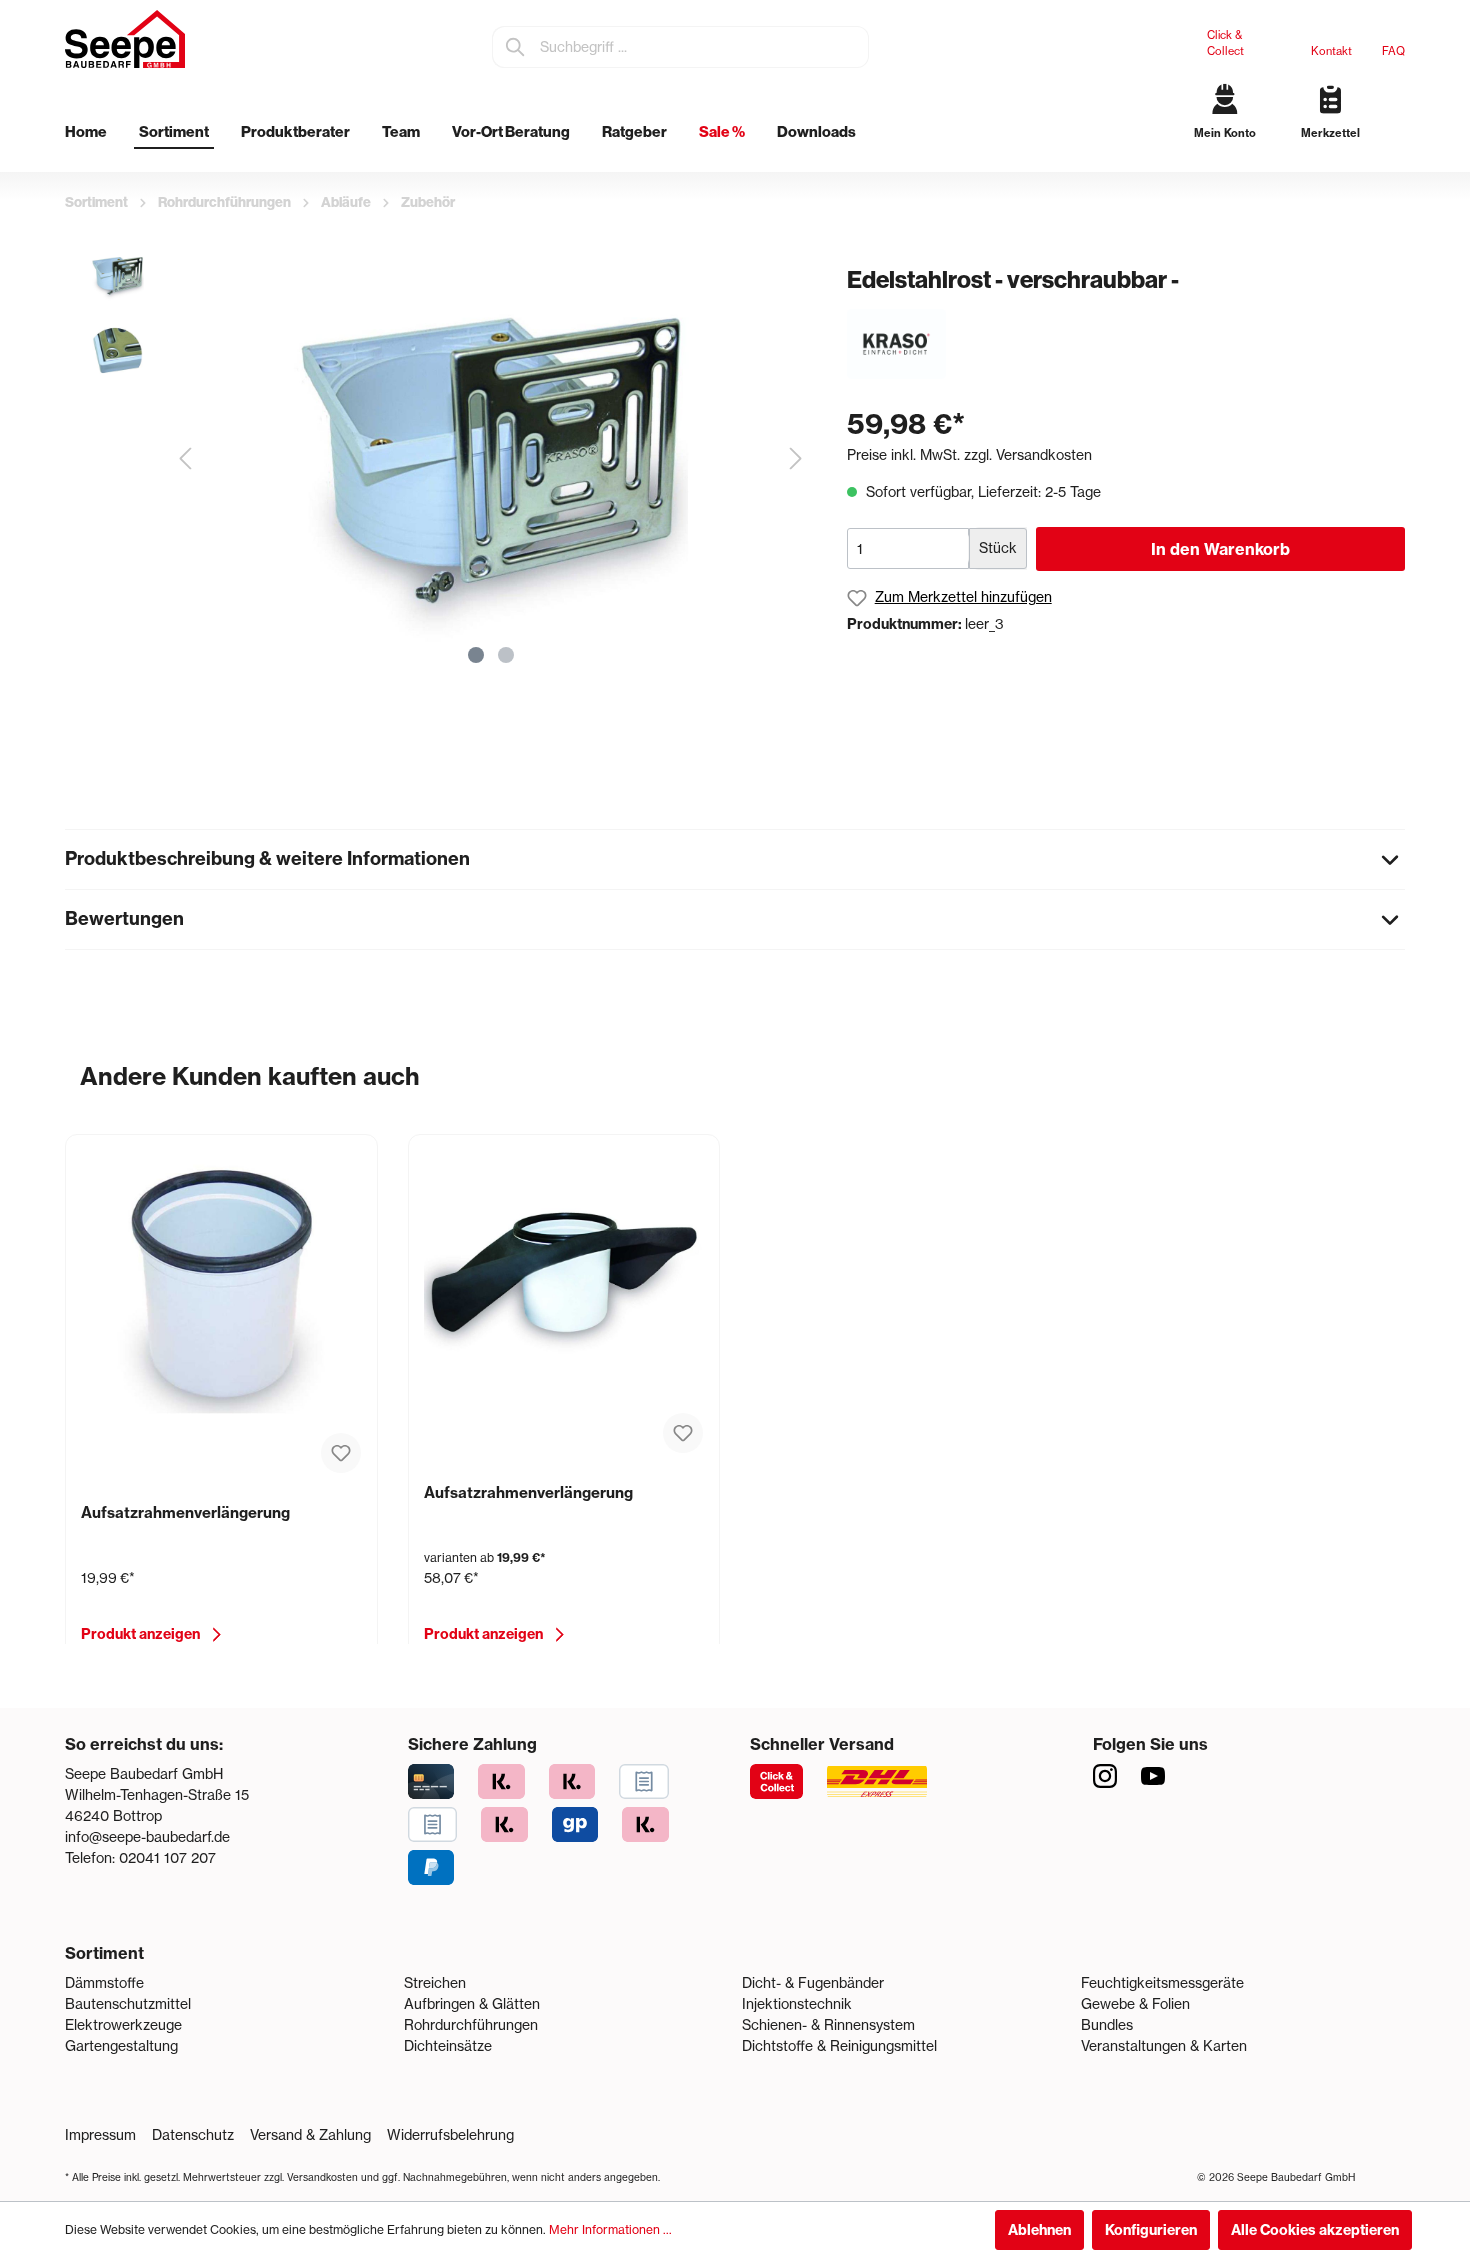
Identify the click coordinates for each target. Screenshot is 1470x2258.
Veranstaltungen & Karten (1164, 2046)
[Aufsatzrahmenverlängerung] (221, 1285)
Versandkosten (322, 2177)
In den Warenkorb (1220, 549)
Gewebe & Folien (1135, 2004)
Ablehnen (1039, 2230)
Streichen (435, 1983)
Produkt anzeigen (140, 1634)
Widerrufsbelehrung (450, 2135)
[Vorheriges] (185, 458)
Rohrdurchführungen (471, 2025)
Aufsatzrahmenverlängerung (185, 1513)
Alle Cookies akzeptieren (1315, 2230)
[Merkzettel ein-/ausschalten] (341, 1453)
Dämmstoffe (104, 1983)
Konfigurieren (1151, 2230)
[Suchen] (516, 47)
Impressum (100, 2135)
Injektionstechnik (797, 2004)
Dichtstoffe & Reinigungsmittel (839, 2046)
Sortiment (104, 1953)
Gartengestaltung (121, 2046)
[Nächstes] (796, 458)
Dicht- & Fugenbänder (813, 1983)
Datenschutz (193, 2135)
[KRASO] (896, 343)
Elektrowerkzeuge (123, 2025)
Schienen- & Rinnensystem (828, 2025)
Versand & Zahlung (310, 2135)
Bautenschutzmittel (128, 2004)
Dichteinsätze (448, 2046)
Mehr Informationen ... (610, 2229)
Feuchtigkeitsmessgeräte (1162, 1983)
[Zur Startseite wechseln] (125, 39)
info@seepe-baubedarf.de (147, 1837)
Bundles (1107, 2025)
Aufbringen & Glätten (472, 2004)
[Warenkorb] (1397, 150)
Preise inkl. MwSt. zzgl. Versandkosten (969, 455)
